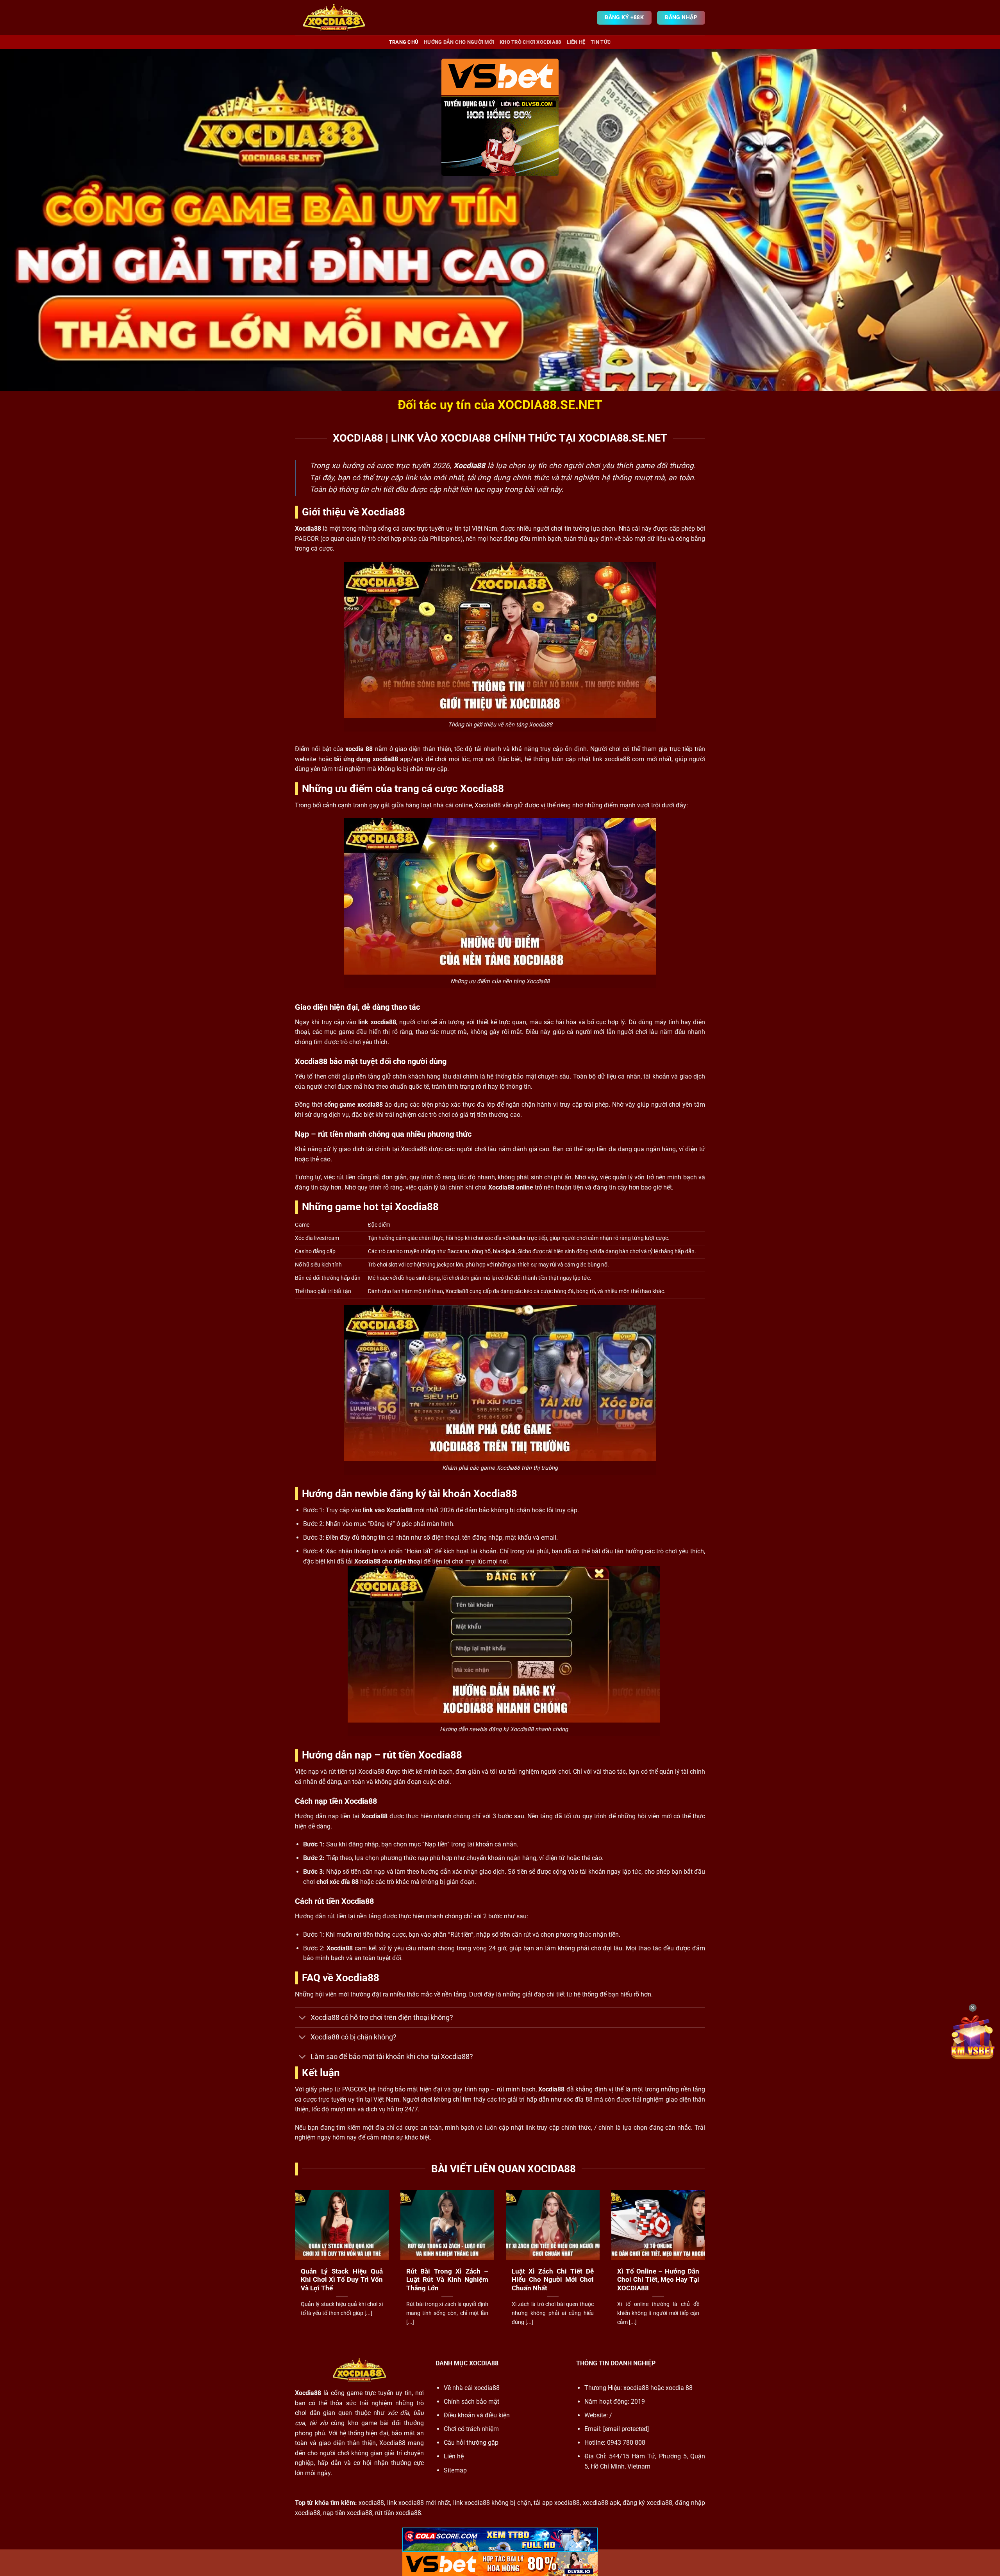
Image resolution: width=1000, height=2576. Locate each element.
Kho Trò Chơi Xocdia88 (530, 42)
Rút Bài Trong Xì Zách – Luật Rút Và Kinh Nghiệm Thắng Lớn (447, 2280)
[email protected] (626, 2429)
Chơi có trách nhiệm (471, 2429)
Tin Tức (601, 42)
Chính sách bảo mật (471, 2402)
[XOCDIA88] (334, 18)
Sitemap (455, 2470)
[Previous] (293, 2267)
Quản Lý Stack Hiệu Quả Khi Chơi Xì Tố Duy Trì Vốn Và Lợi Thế (342, 2280)
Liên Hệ (576, 42)
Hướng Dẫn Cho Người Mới (459, 42)
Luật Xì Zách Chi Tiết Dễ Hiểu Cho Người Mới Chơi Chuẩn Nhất (553, 2280)
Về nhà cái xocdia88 (472, 2388)
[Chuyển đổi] (303, 2018)
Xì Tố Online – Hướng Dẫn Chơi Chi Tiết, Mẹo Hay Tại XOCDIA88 (658, 2280)
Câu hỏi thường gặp (471, 2443)
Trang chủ (404, 42)
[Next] (707, 2267)
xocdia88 (636, 2388)
